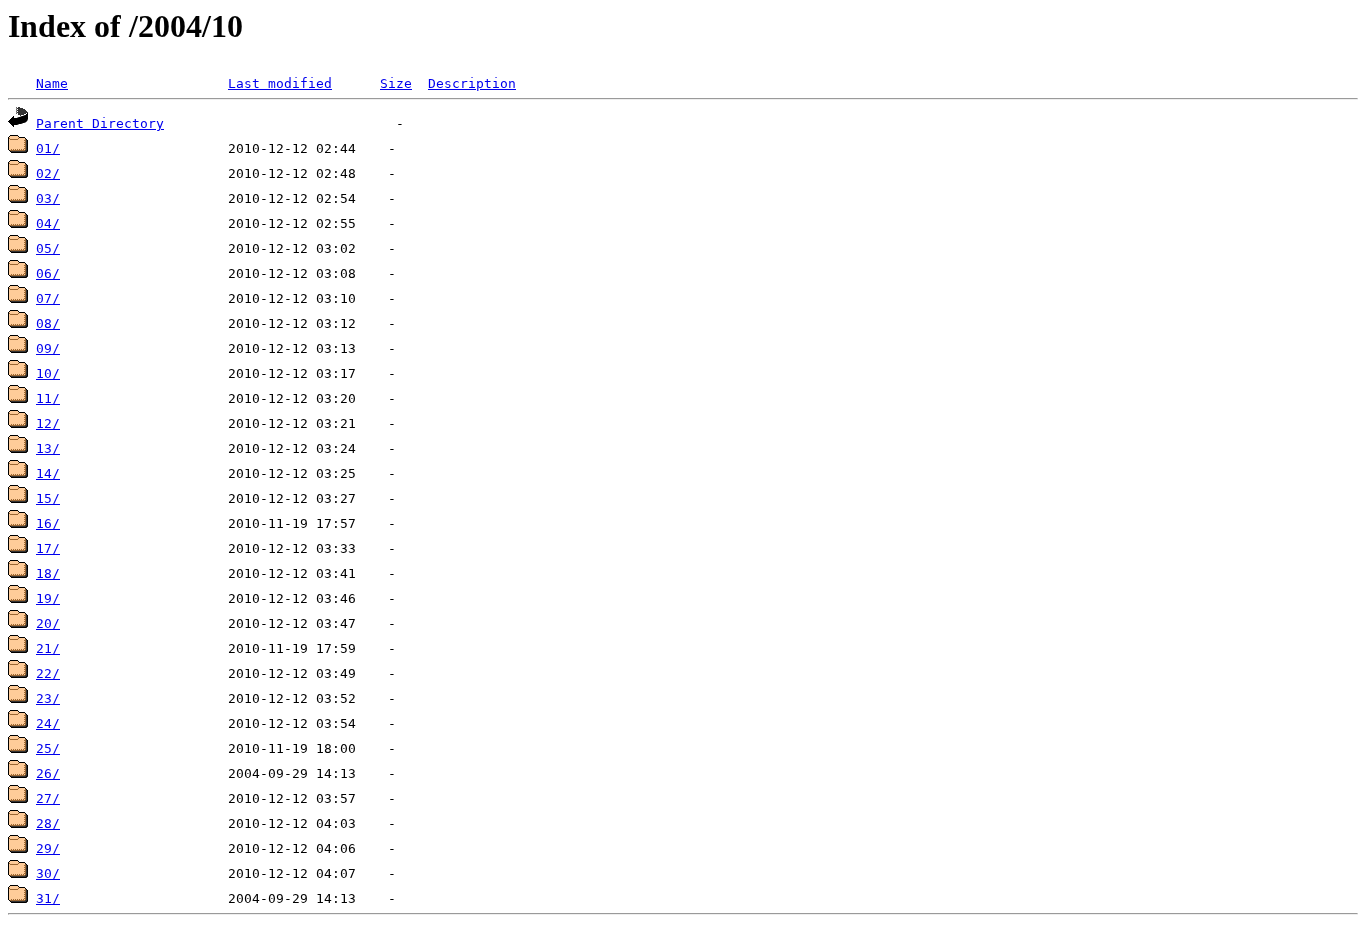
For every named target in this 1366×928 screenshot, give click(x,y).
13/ (48, 448)
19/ (48, 598)
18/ (48, 573)
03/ (48, 198)
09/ (48, 348)
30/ (48, 873)
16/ (48, 523)
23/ (48, 698)
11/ (48, 398)
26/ (48, 773)
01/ (48, 148)
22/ (48, 673)
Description (472, 83)
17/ (48, 548)
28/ (48, 823)
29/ (48, 848)
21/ (48, 648)
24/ (48, 723)
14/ (48, 473)
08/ (48, 323)
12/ (48, 423)
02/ (48, 173)
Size (396, 83)
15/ (48, 498)
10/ (48, 373)
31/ (48, 898)
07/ (48, 298)
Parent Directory (100, 123)
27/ (48, 798)
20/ (48, 623)
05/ (48, 248)
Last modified (280, 83)
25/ (48, 748)
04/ (48, 223)
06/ (48, 273)
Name (52, 83)
